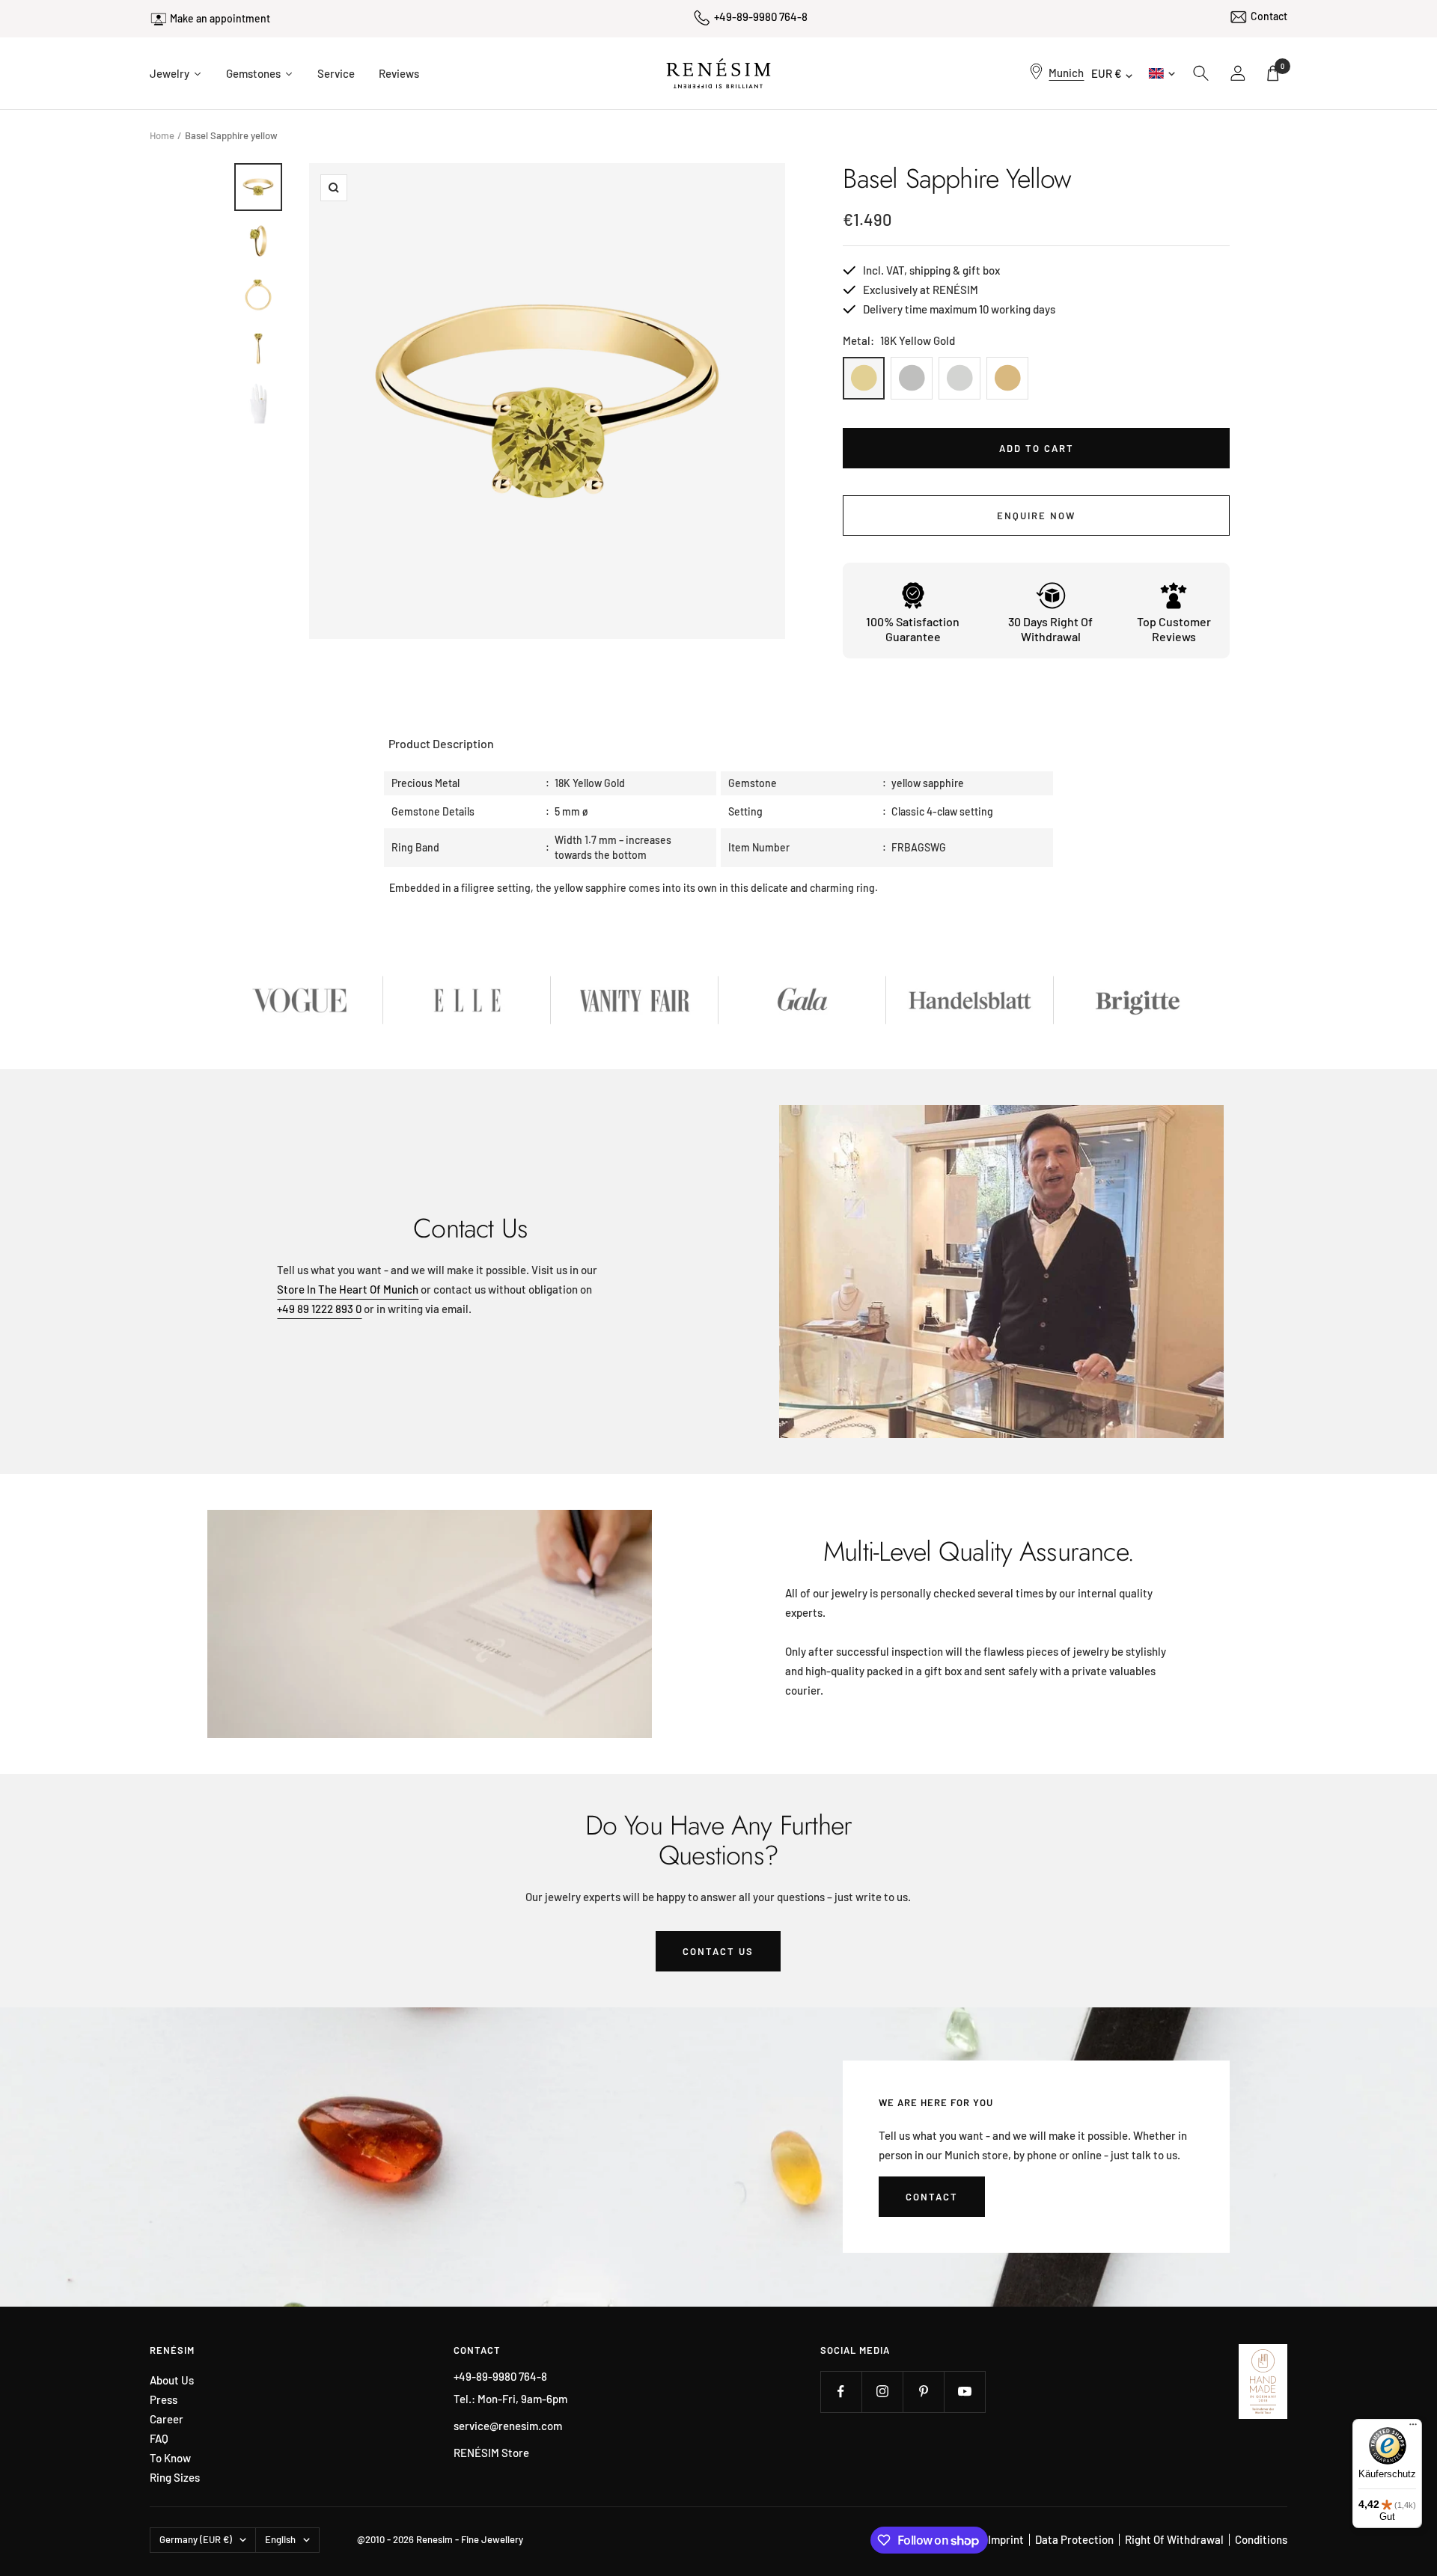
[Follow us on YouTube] (964, 2392)
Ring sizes (175, 2478)
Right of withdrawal (1174, 2539)
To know (170, 2458)
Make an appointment (220, 18)
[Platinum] (912, 378)
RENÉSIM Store (491, 2453)
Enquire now (1036, 515)
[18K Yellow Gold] (864, 378)
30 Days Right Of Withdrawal (1050, 629)
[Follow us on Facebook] (841, 2392)
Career (167, 2419)
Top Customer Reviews (1174, 629)
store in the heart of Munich (348, 1289)
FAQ (159, 2439)
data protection (1074, 2539)
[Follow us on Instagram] (882, 2392)
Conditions (1261, 2539)
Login (1239, 73)
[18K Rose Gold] (1007, 378)
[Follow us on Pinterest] (923, 2392)
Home (162, 135)
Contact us (718, 1951)
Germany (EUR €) (196, 2539)
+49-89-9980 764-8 (761, 16)
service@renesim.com (508, 2426)
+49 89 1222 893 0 (319, 1309)
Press (164, 2400)
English (1160, 73)
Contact (1269, 16)
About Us (172, 2380)
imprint (1006, 2539)
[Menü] (1413, 2428)
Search (1201, 73)
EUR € (1107, 73)
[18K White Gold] (959, 378)
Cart (1282, 66)
